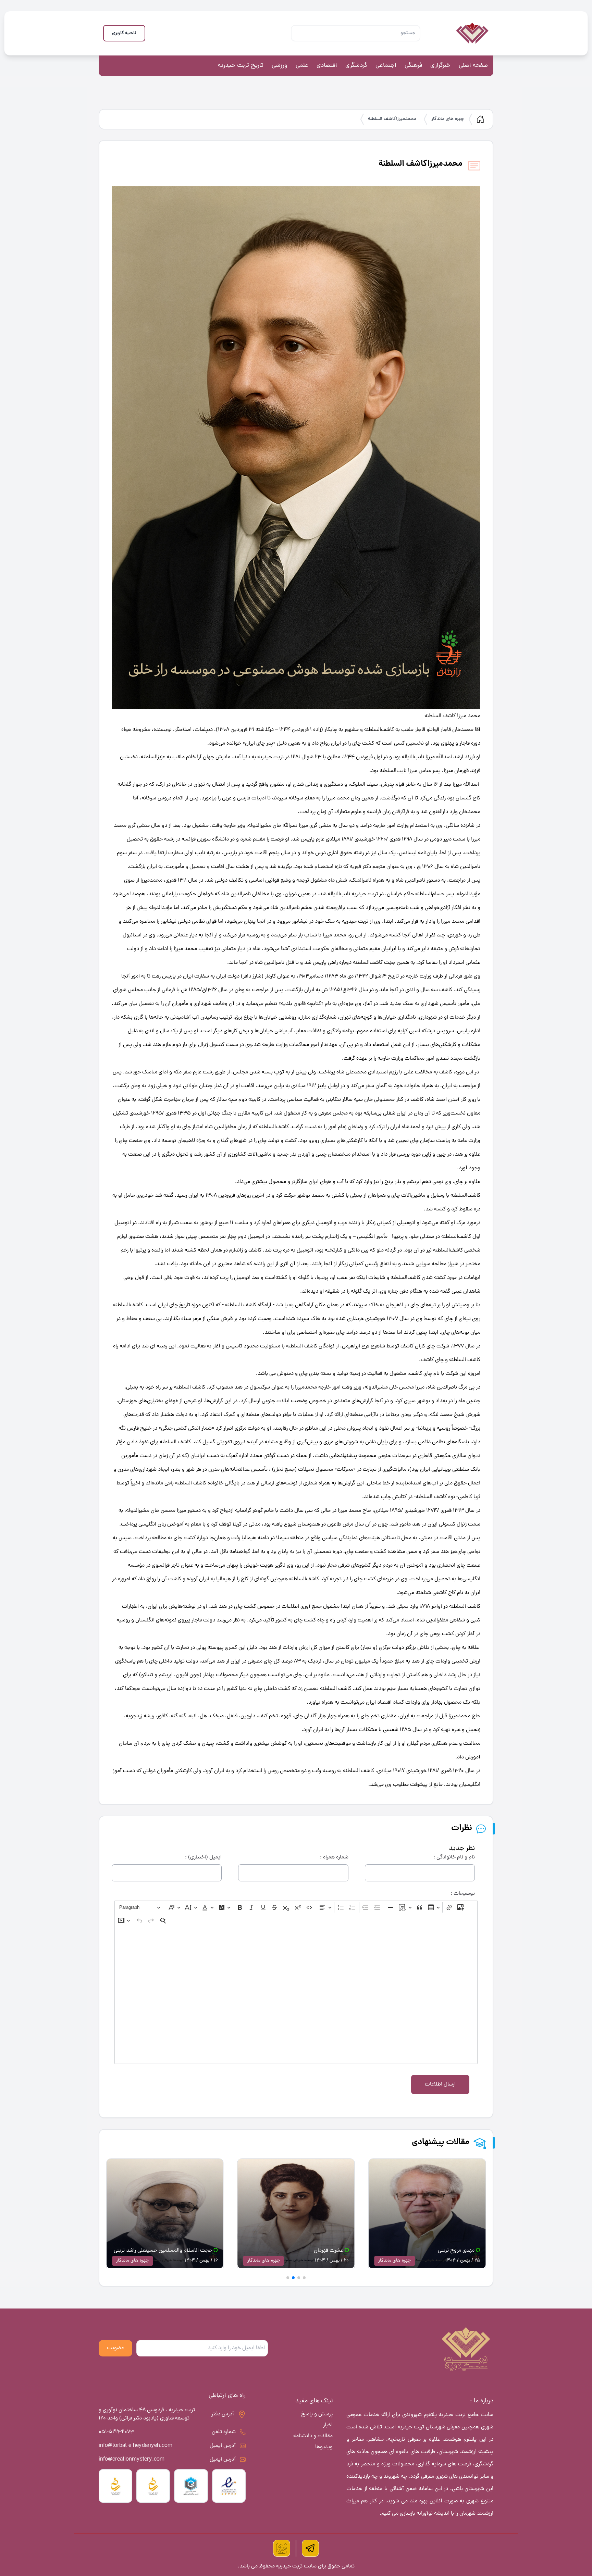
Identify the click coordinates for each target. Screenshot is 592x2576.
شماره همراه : (334, 1857)
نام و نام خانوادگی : (454, 1857)
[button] (304, 2278)
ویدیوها (324, 2447)
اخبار (328, 2425)
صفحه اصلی (473, 66)
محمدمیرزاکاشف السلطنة (392, 119)
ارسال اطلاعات (440, 2085)
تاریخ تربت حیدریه (241, 66)
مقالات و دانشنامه (313, 2436)
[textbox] (296, 1995)
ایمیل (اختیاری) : (203, 1857)
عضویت (115, 2348)
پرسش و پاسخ (317, 2414)
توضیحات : (463, 1894)
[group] (427, 2215)
